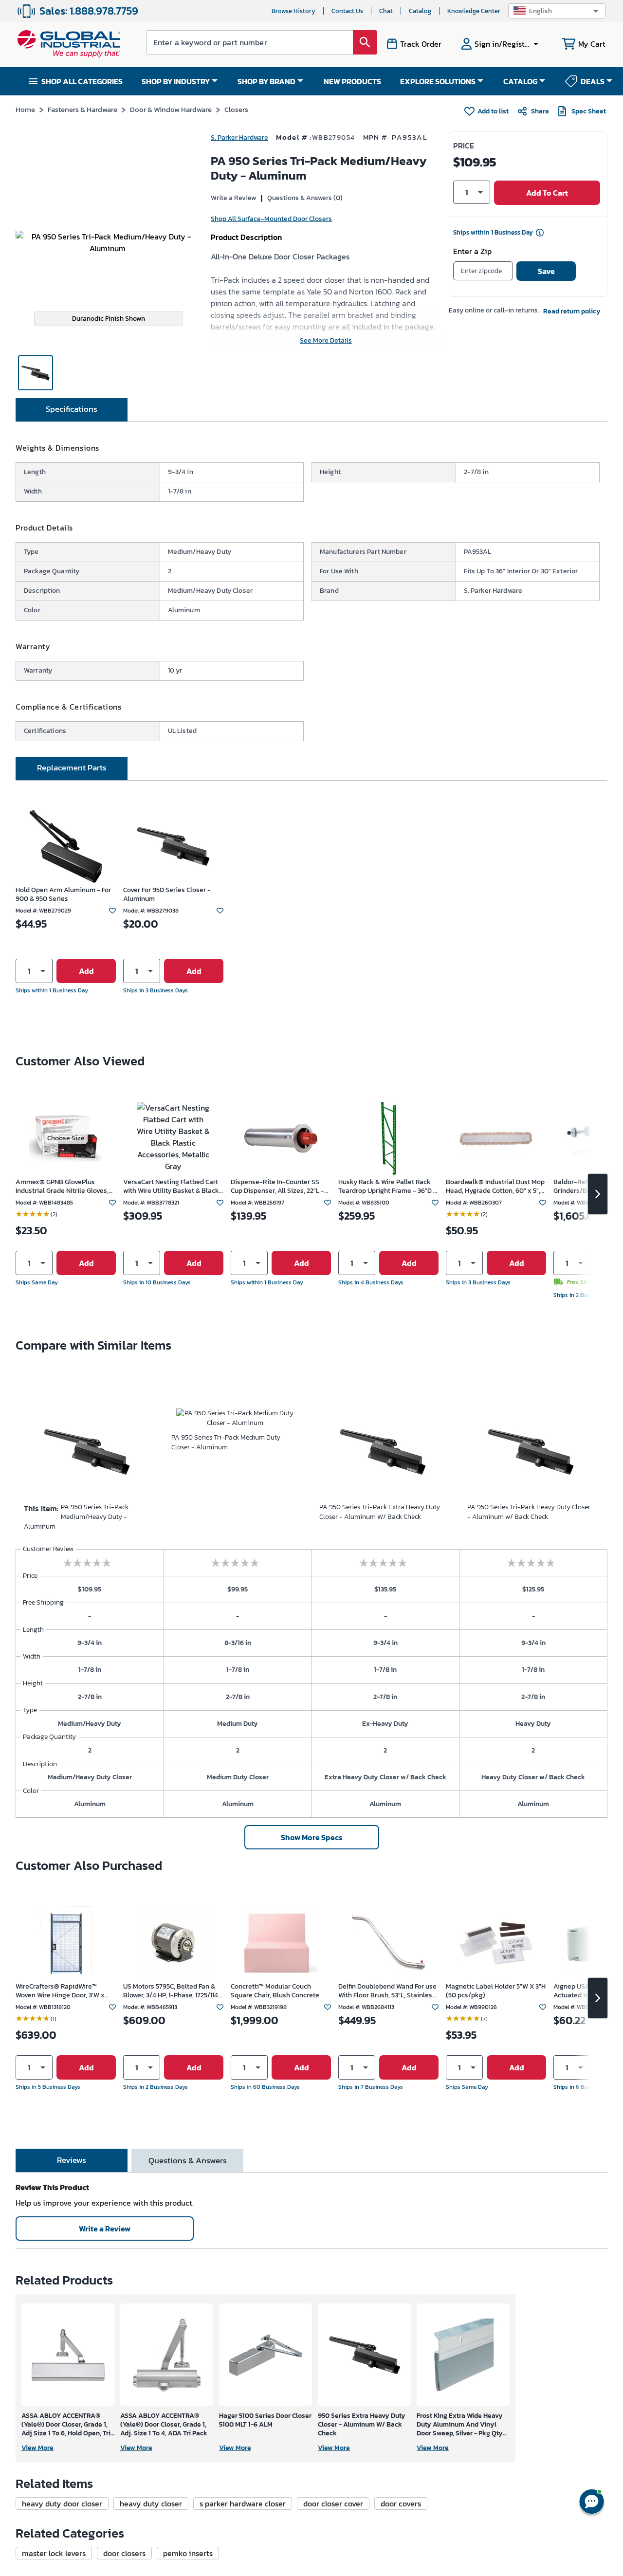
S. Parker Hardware (239, 137)
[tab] (72, 410)
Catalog (420, 11)
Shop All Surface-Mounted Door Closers (271, 219)
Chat (386, 11)
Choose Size (66, 1138)
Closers (236, 109)
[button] (557, 11)
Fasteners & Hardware (82, 109)
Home (25, 109)
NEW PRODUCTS (352, 81)
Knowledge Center (474, 11)
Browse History (293, 11)
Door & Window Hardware (171, 109)
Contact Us (347, 11)
